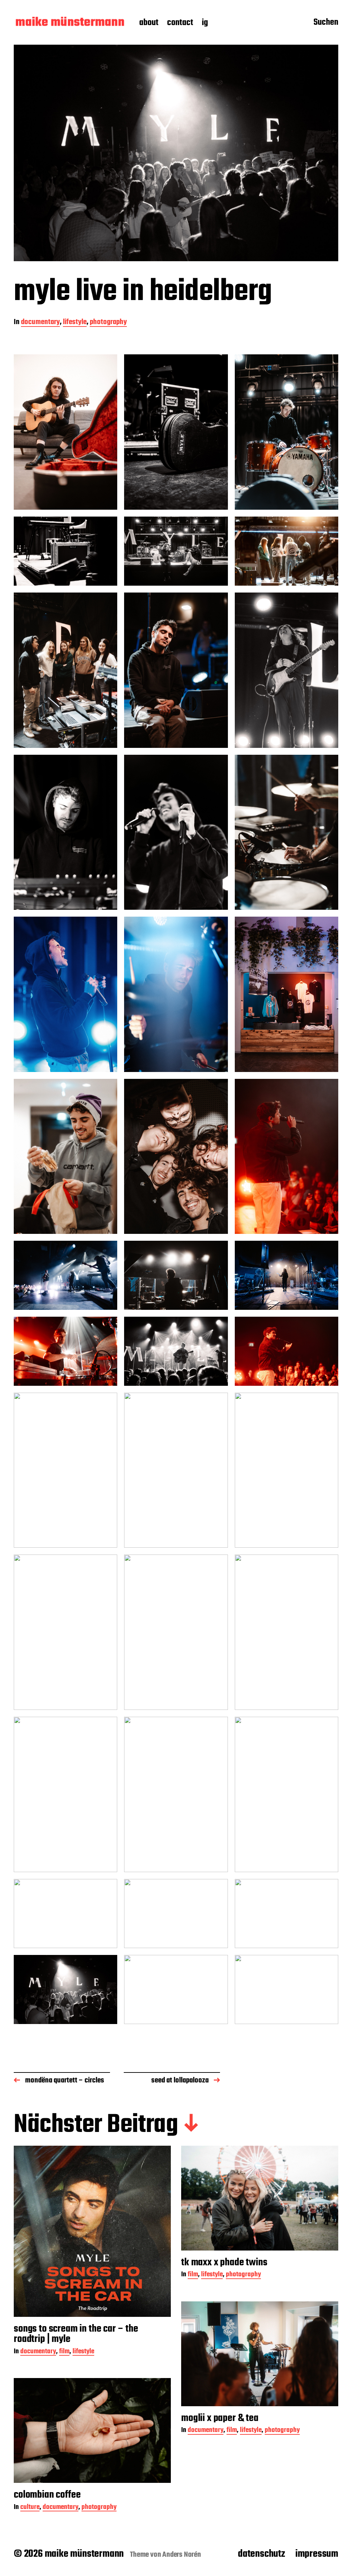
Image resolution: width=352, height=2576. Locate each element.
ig (205, 23)
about (149, 23)
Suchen (326, 23)
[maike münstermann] (70, 23)
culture (30, 2508)
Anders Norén (182, 2555)
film (64, 2352)
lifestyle (75, 323)
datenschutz (261, 2554)
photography (108, 323)
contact (180, 23)
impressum (317, 2554)
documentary (40, 323)
